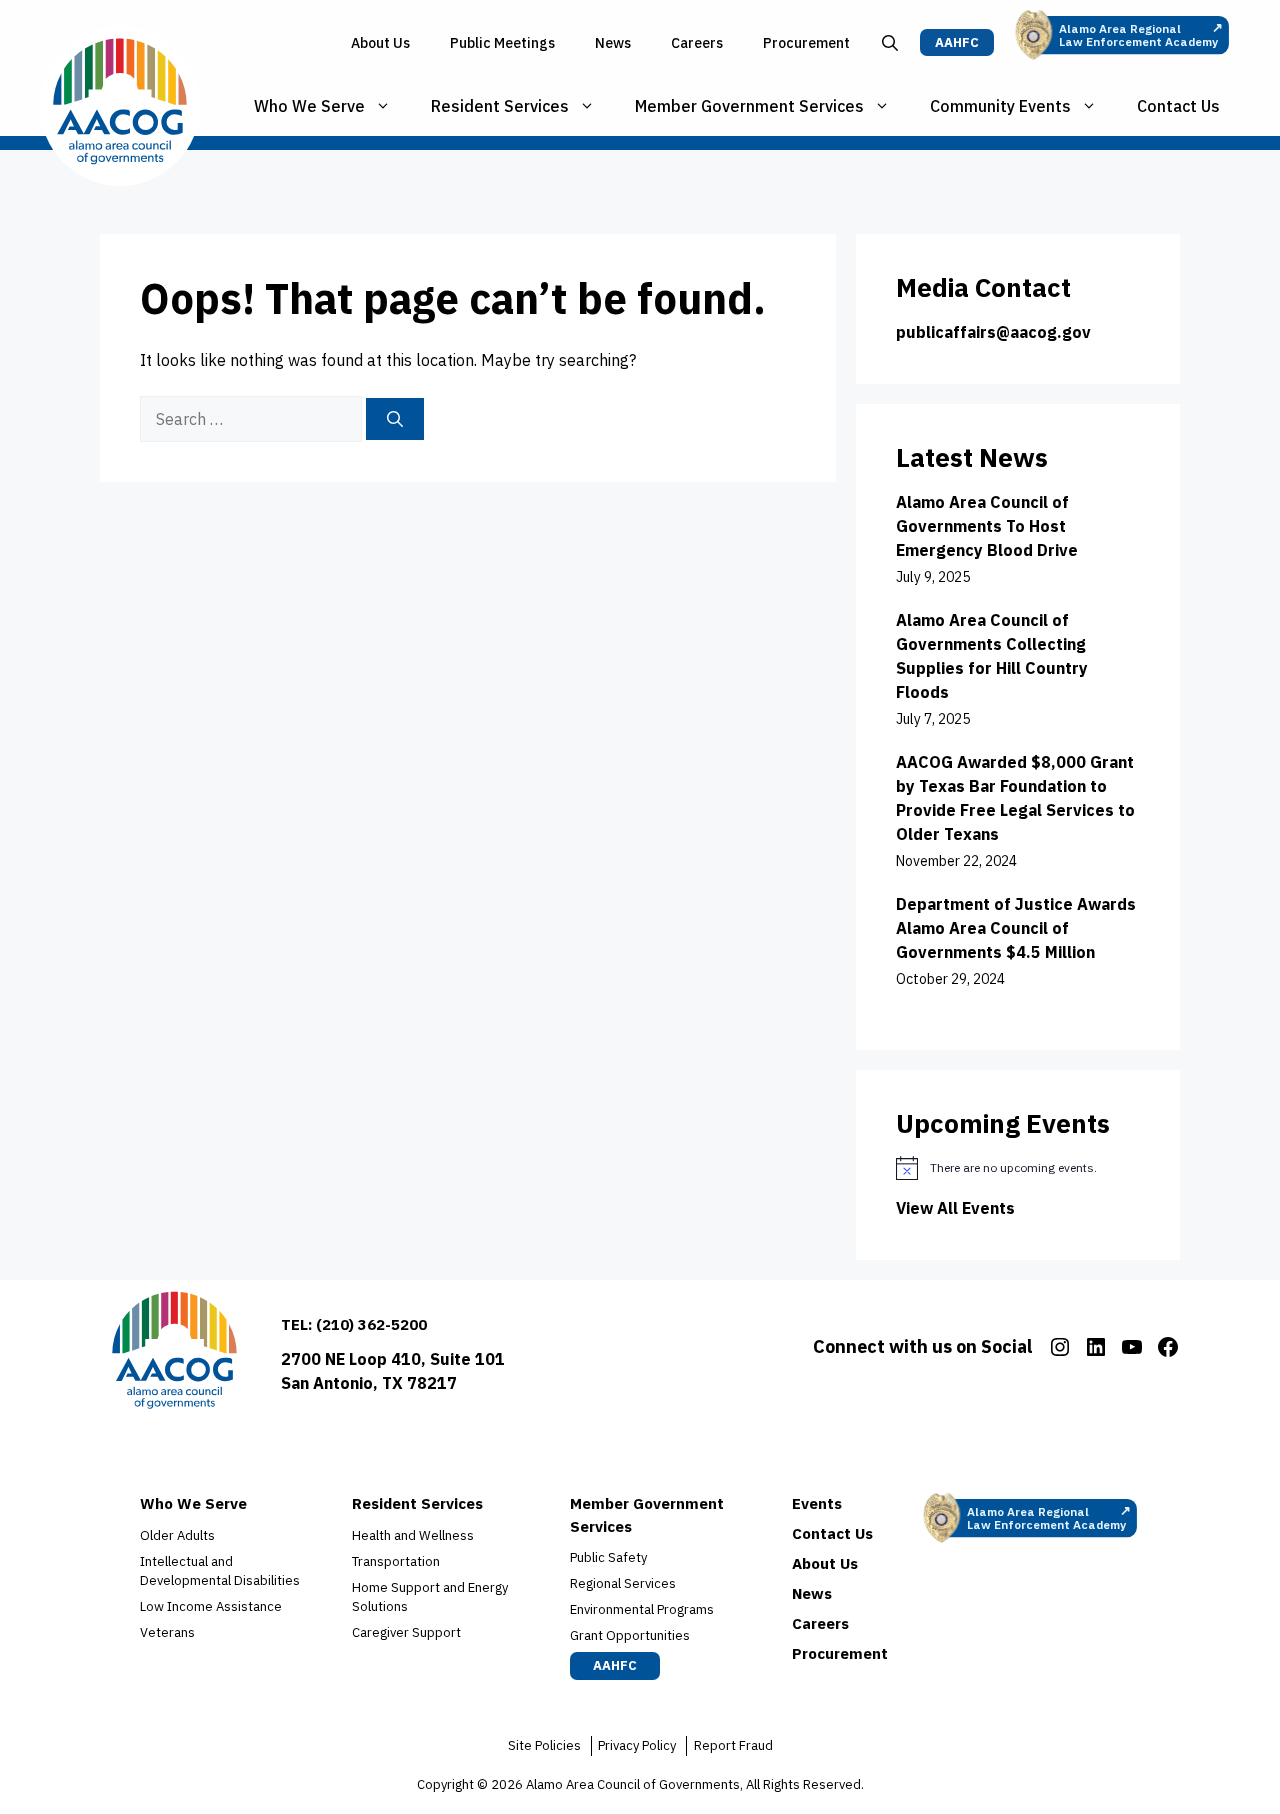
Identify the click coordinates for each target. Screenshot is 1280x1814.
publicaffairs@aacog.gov (993, 332)
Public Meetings (502, 43)
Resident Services (500, 106)
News (613, 43)
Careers (697, 43)
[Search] (395, 419)
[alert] (1018, 1168)
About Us (380, 43)
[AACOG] (120, 106)
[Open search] (890, 43)
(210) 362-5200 (371, 1324)
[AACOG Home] (174, 1354)
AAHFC (957, 42)
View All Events (955, 1208)
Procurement (806, 43)
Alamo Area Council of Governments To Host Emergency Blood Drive (987, 526)
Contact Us (1178, 106)
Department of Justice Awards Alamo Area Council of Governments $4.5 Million (1016, 928)
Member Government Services (749, 106)
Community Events (1000, 106)
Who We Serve (309, 106)
